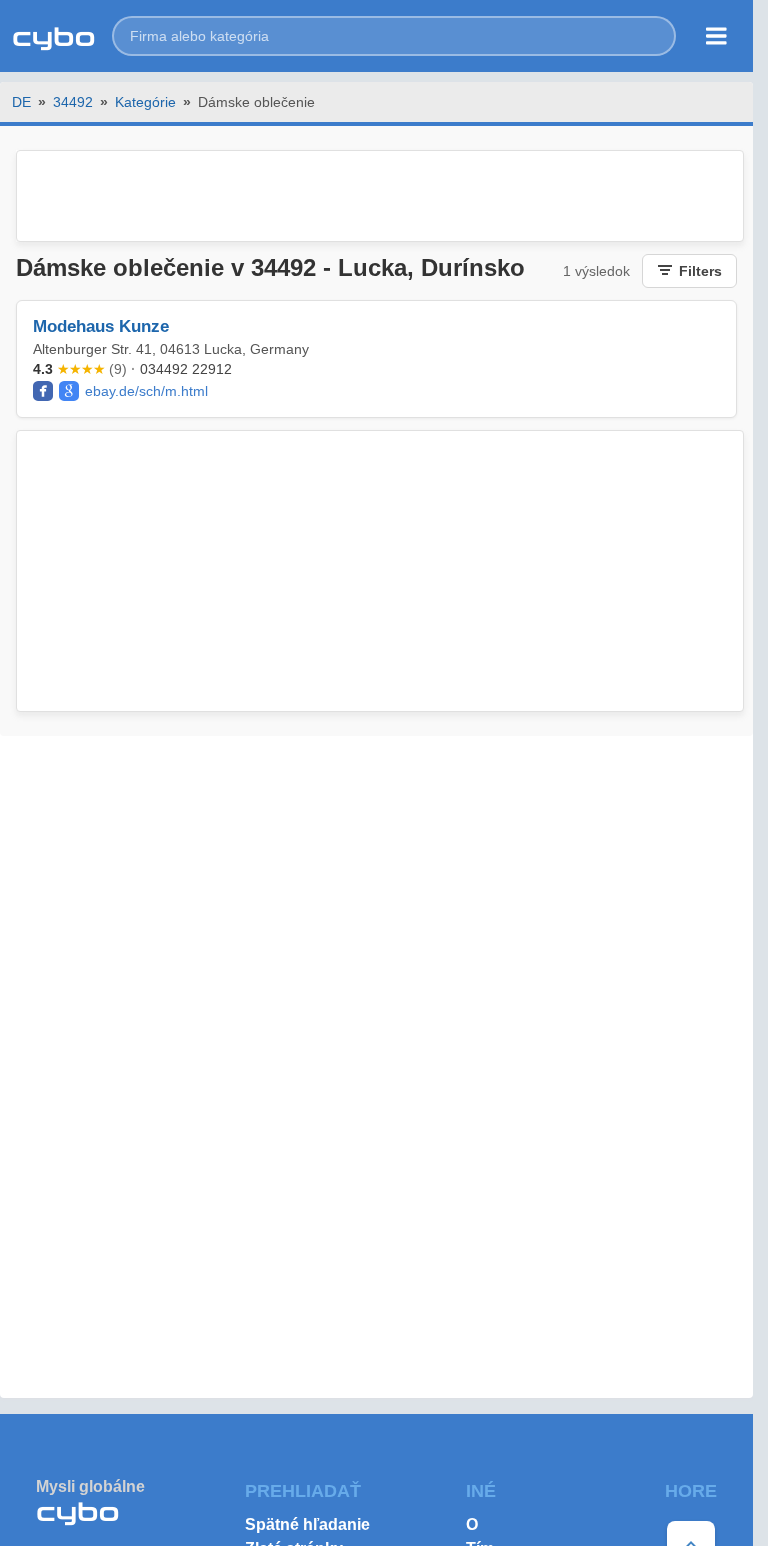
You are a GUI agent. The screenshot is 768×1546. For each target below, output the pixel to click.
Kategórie (145, 102)
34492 (73, 102)
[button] (394, 36)
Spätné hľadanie (307, 1524)
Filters (700, 271)
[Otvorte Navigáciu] (716, 36)
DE (21, 102)
